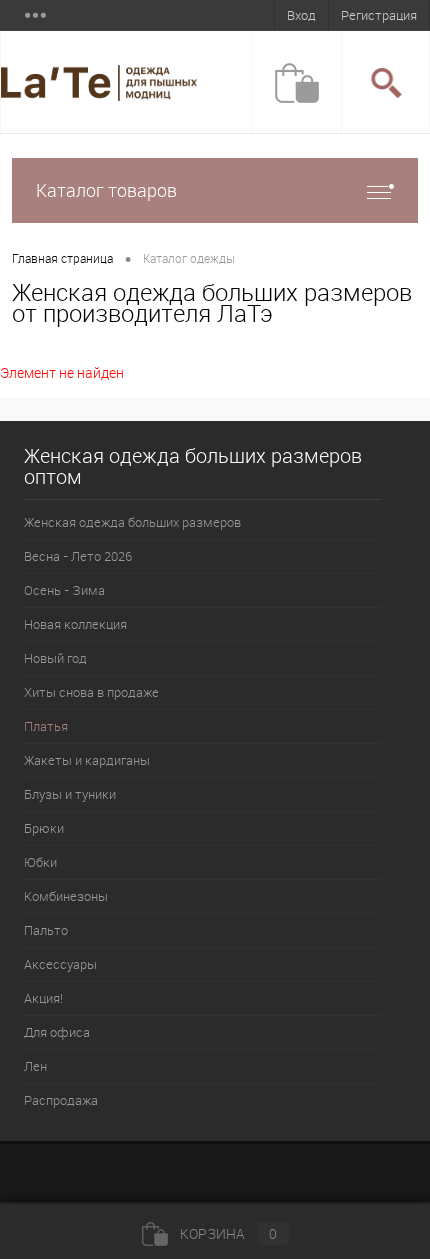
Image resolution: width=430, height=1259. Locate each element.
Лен (35, 1066)
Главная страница (62, 258)
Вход (301, 15)
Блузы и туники (70, 794)
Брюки (44, 828)
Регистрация (379, 15)
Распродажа (61, 1100)
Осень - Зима (64, 590)
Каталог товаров (106, 190)
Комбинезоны (66, 896)
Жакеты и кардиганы (87, 760)
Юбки (40, 862)
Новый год (55, 658)
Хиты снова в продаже (91, 692)
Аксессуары (60, 964)
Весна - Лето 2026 (78, 556)
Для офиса (57, 1032)
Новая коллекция (75, 624)
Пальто (46, 930)
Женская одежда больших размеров (132, 522)
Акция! (43, 998)
